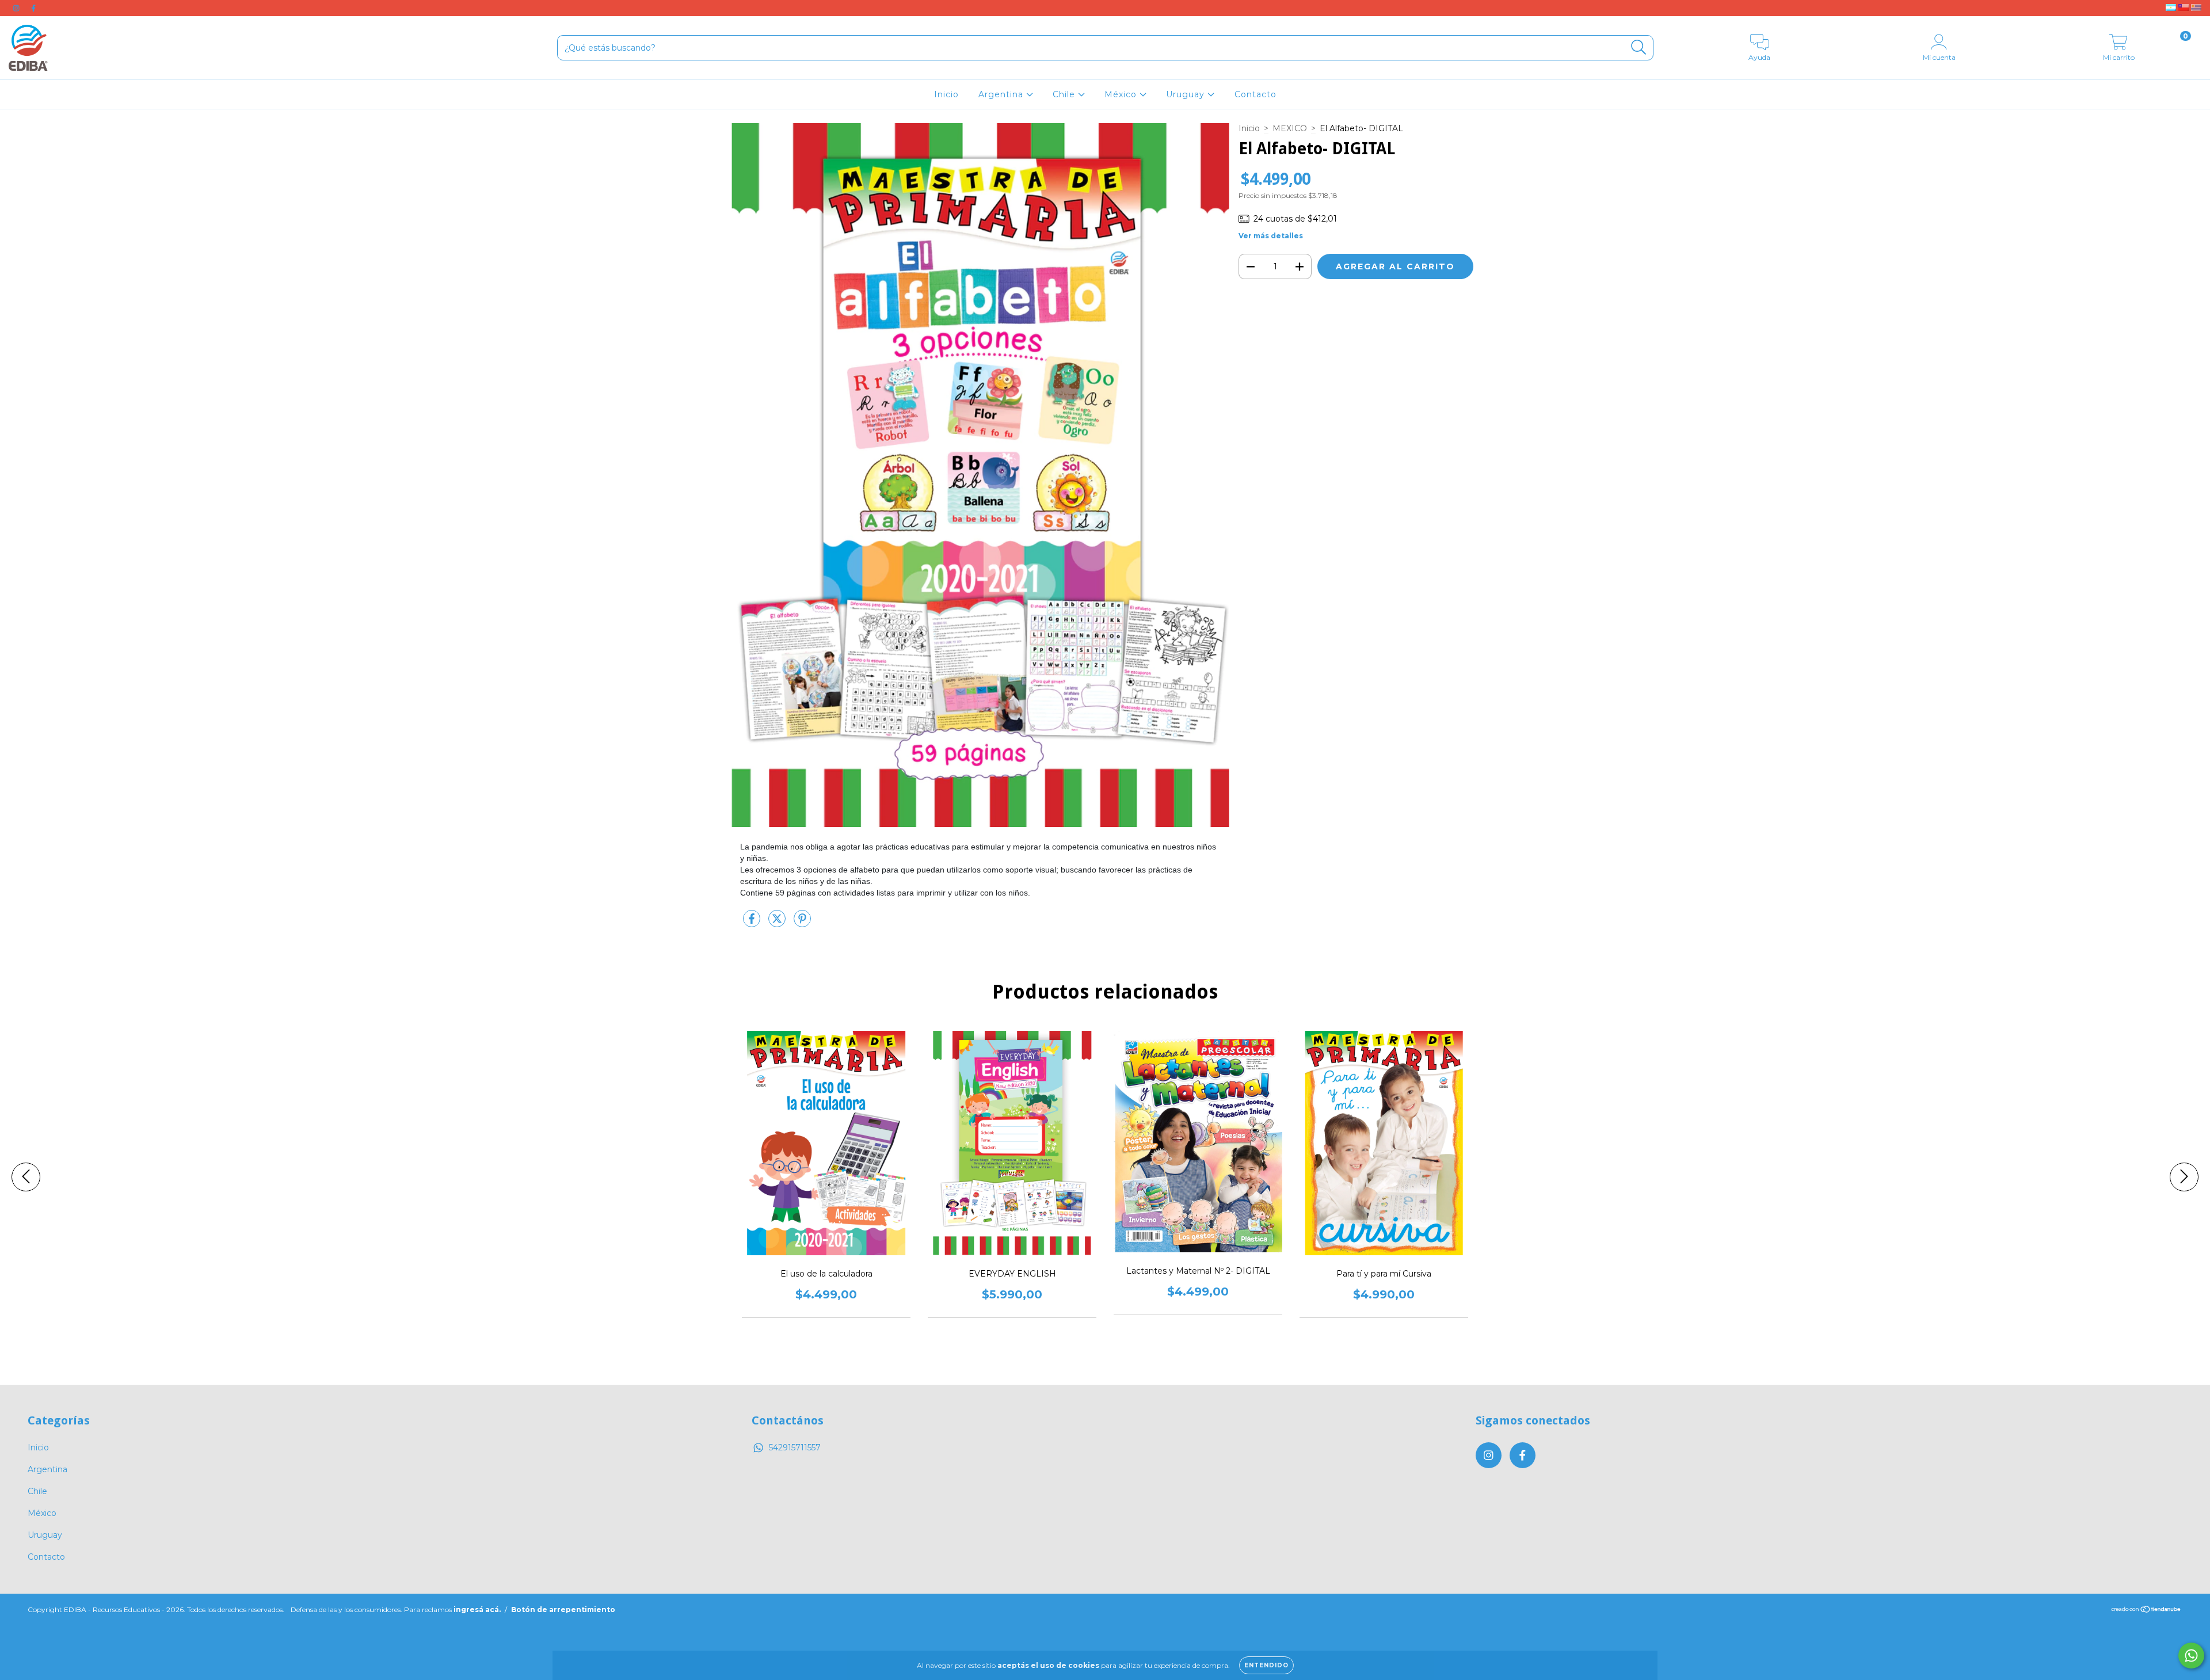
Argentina (1002, 94)
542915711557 (795, 1447)
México (1122, 94)
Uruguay (1187, 94)
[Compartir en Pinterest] (802, 923)
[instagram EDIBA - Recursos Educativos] (17, 8)
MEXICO (1290, 128)
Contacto (1255, 94)
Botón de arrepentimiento (563, 1609)
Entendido (1266, 1665)
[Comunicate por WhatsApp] (2191, 1656)
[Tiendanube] (2146, 1611)
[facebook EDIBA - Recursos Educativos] (33, 8)
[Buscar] (1639, 47)
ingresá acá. (477, 1609)
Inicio (946, 94)
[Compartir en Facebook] (753, 923)
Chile (1065, 94)
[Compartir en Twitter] (778, 923)
